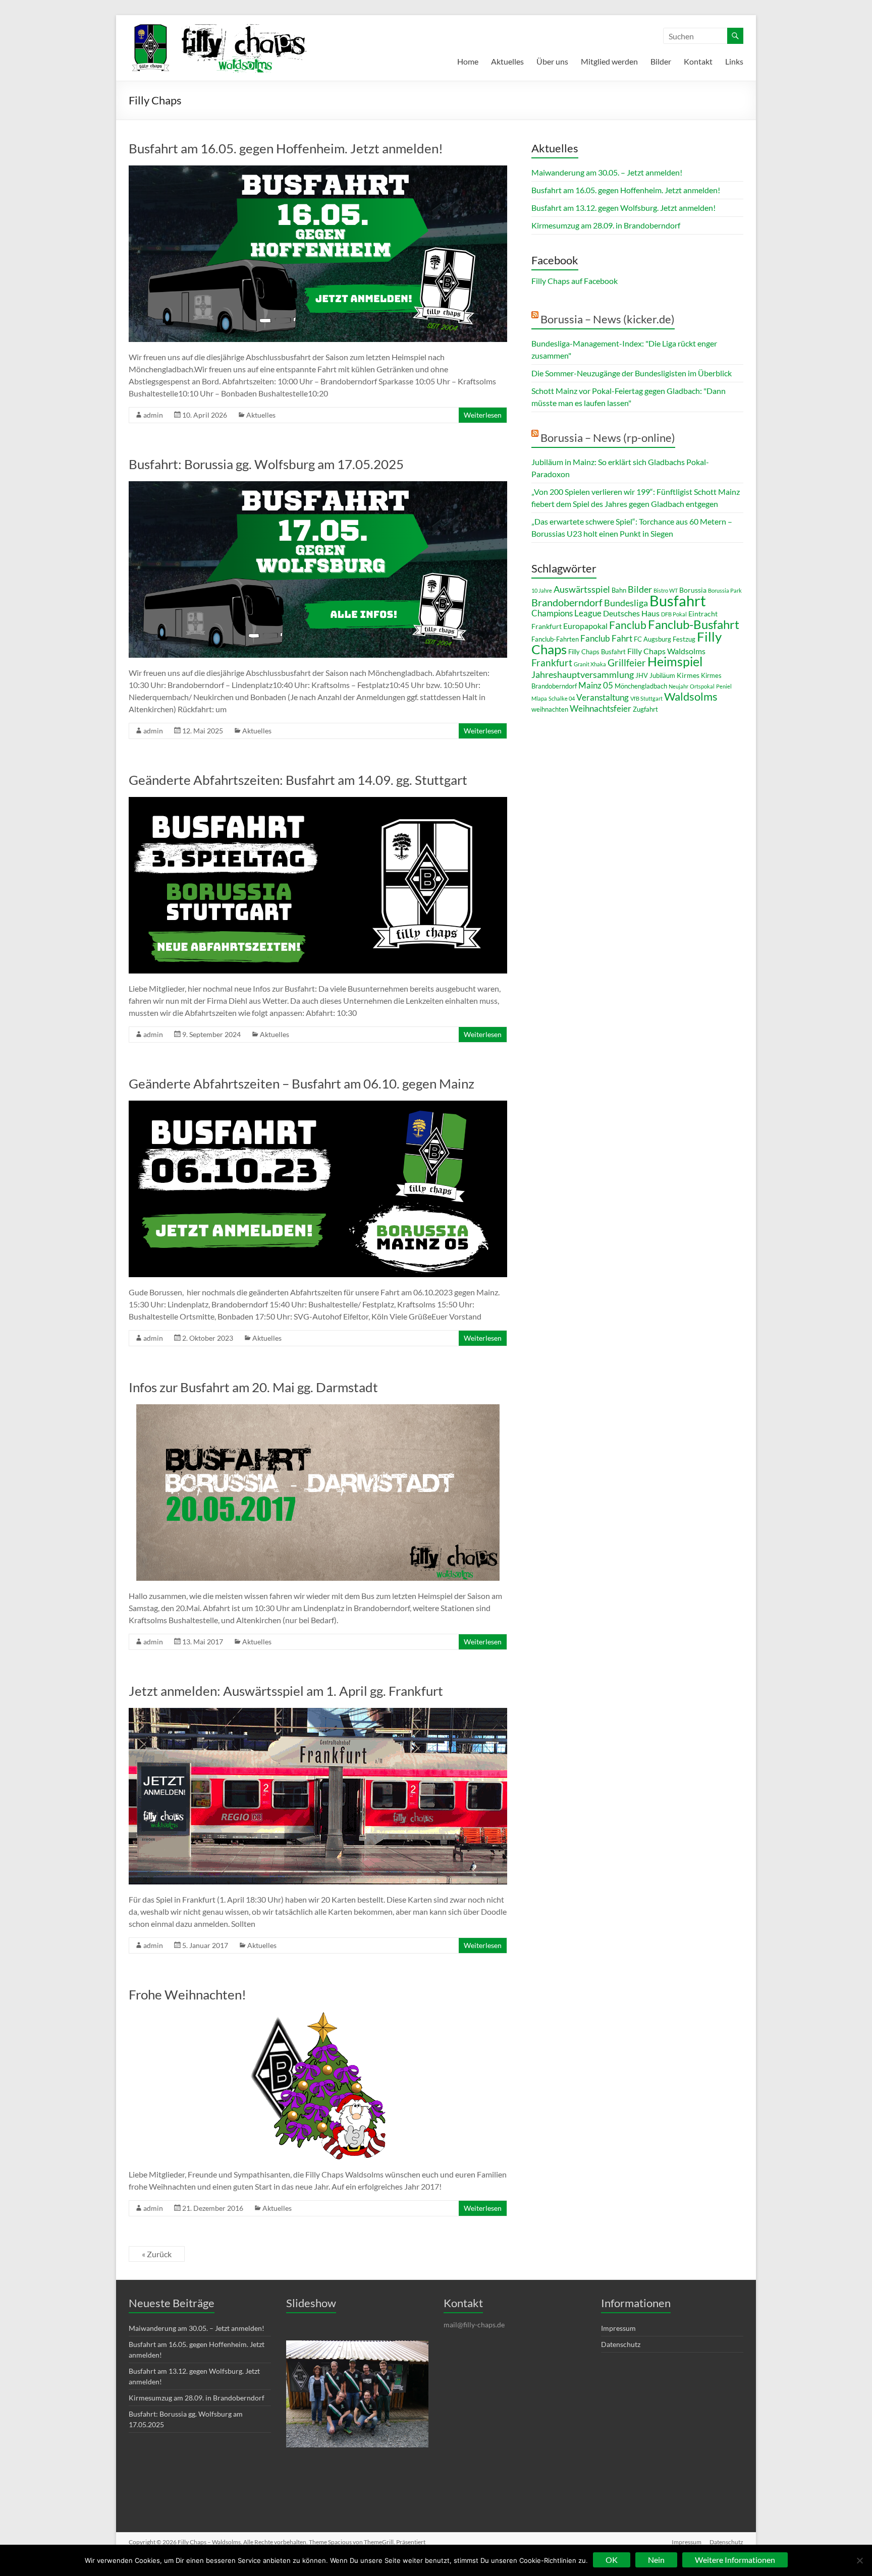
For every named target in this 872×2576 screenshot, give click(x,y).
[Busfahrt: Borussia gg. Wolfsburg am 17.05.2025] (318, 486)
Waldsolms (691, 696)
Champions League (566, 613)
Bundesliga (626, 603)
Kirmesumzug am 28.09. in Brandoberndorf (606, 225)
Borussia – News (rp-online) (608, 438)
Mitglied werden (609, 61)
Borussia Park (725, 590)
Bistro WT (666, 590)
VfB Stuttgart (646, 698)
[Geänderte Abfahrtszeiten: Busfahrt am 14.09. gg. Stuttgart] (318, 802)
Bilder (661, 61)
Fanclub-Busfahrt (694, 624)
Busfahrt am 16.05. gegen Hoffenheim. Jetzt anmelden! (286, 148)
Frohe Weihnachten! (187, 1994)
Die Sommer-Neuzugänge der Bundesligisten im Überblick (632, 373)
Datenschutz (621, 2344)
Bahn (619, 590)
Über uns (552, 61)
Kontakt (698, 61)
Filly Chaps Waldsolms (666, 651)
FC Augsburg (652, 639)
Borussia (693, 590)
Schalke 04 (562, 698)
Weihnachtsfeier (601, 708)
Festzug (684, 639)
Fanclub (628, 625)
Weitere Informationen (735, 2560)
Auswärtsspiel (582, 589)
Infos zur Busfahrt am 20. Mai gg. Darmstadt (253, 1387)
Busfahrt (678, 600)
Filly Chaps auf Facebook (575, 281)
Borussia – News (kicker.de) (608, 319)
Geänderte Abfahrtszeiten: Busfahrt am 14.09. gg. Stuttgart (298, 780)
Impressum (618, 2328)
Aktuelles (507, 61)
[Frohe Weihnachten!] (318, 2016)
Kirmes (688, 675)
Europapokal (585, 626)
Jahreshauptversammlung (583, 674)
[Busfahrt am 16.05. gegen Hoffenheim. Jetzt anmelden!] (318, 170)
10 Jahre (542, 590)
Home (468, 61)
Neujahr (678, 686)
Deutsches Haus (631, 613)
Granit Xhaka (590, 664)
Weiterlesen (483, 415)
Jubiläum (662, 675)
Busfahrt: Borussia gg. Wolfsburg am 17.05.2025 (266, 464)
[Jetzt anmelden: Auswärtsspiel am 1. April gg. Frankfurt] (318, 1713)
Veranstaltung (603, 697)
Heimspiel (675, 662)
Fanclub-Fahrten (555, 639)
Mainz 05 (596, 685)
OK (612, 2560)
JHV (642, 675)
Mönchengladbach (641, 686)
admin (153, 415)
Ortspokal (702, 686)
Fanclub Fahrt (606, 638)
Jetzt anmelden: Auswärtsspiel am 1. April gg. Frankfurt (286, 1691)
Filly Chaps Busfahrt (597, 652)
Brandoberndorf (567, 602)
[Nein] (859, 2560)
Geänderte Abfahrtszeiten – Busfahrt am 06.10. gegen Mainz (302, 1083)
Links (734, 61)
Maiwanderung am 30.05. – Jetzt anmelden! (607, 172)
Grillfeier (627, 663)
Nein (656, 2560)
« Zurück (157, 2254)
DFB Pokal (674, 614)
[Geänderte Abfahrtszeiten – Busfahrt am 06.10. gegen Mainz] (318, 1105)
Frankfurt (552, 663)
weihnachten (550, 709)
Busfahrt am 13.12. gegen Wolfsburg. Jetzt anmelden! (623, 208)
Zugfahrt (645, 709)
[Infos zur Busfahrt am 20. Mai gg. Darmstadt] (318, 1409)
